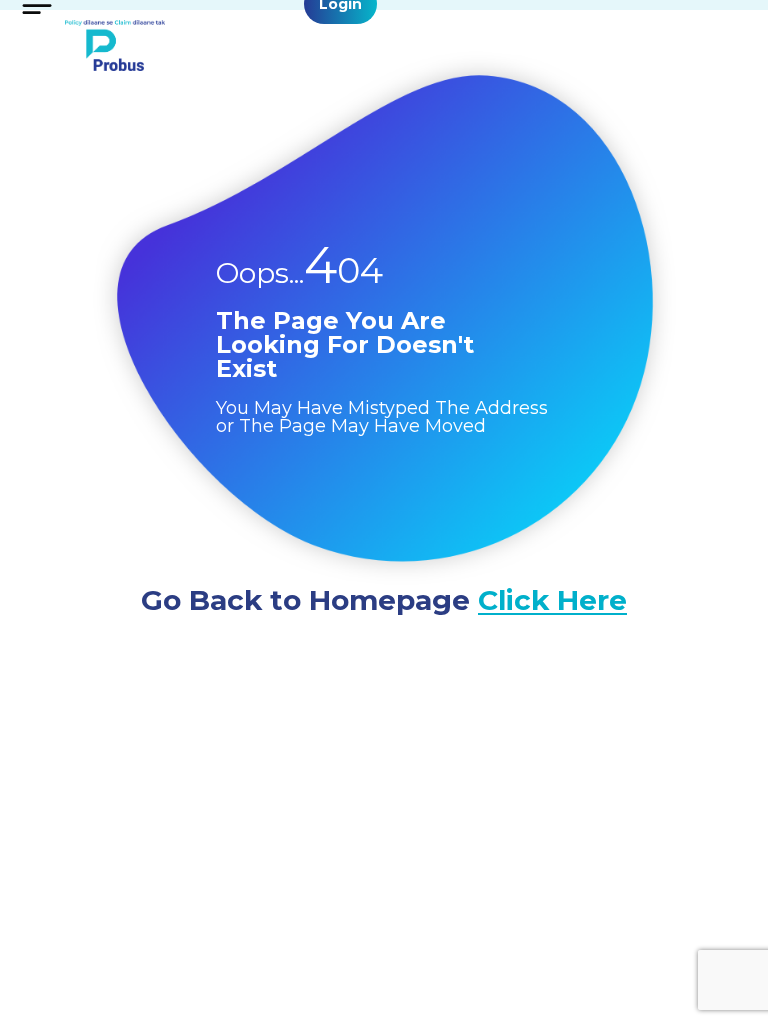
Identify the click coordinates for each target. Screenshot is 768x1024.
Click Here (552, 600)
